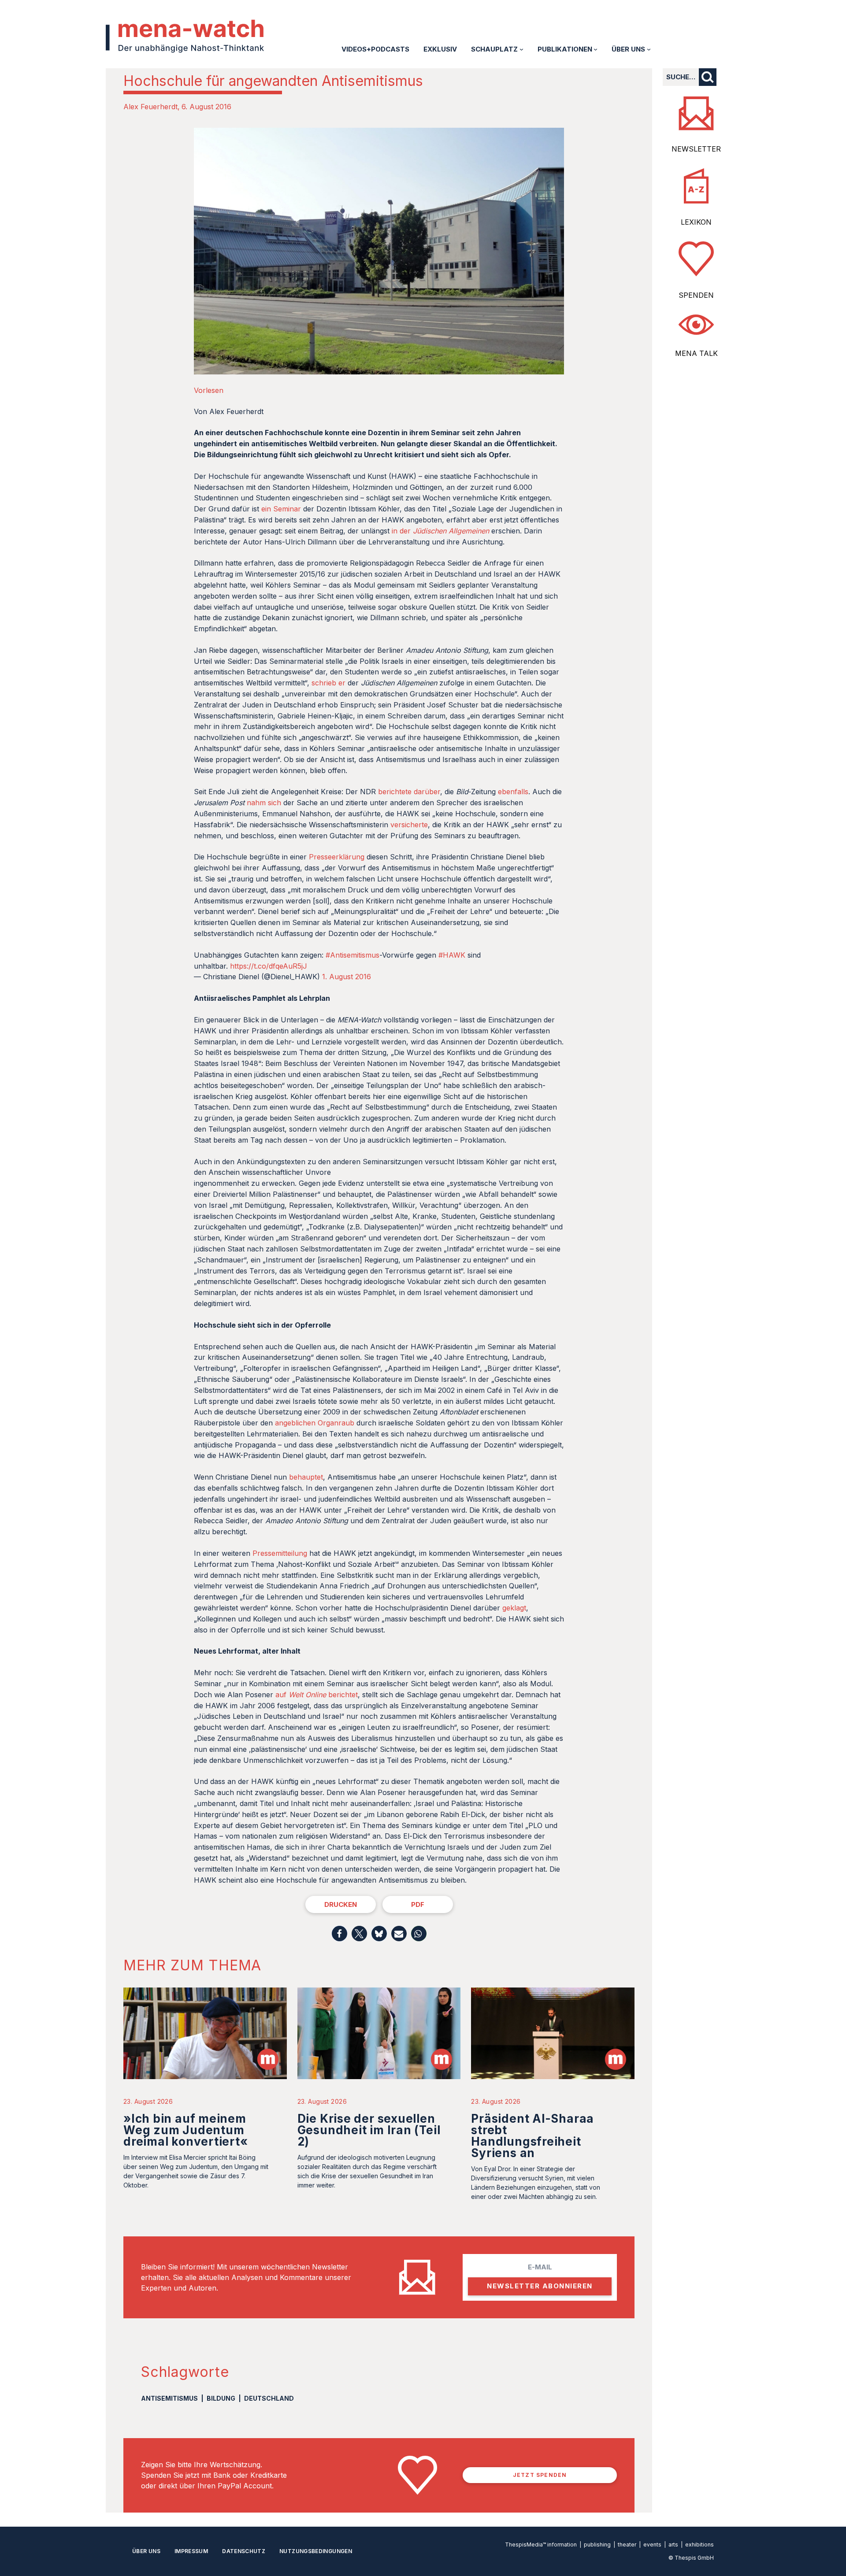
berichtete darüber (409, 792)
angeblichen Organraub (315, 1423)
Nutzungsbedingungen (316, 2551)
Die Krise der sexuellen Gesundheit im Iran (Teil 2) (369, 2130)
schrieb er (328, 683)
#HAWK (452, 955)
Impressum (191, 2551)
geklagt (514, 1608)
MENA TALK (696, 353)
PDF (418, 1904)
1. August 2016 (347, 977)
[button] (340, 1934)
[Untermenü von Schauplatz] (521, 49)
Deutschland (269, 2398)
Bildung (221, 2398)
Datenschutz (244, 2551)
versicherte (409, 825)
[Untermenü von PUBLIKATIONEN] (596, 49)
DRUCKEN (341, 1904)
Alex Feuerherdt (150, 107)
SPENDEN (696, 295)
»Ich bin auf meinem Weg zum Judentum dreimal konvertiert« (186, 2130)
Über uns (146, 2551)
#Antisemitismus (352, 955)
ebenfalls (513, 792)
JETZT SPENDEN (540, 2475)
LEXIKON (696, 222)
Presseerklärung (337, 857)
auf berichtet (317, 1695)
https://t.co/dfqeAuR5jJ (269, 966)
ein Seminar (281, 509)
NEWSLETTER (696, 149)
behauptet (306, 1477)
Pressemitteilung (280, 1553)
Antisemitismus (169, 2398)
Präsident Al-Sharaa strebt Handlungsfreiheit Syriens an (532, 2136)
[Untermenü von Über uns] (649, 49)
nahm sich (264, 803)
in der (440, 531)
